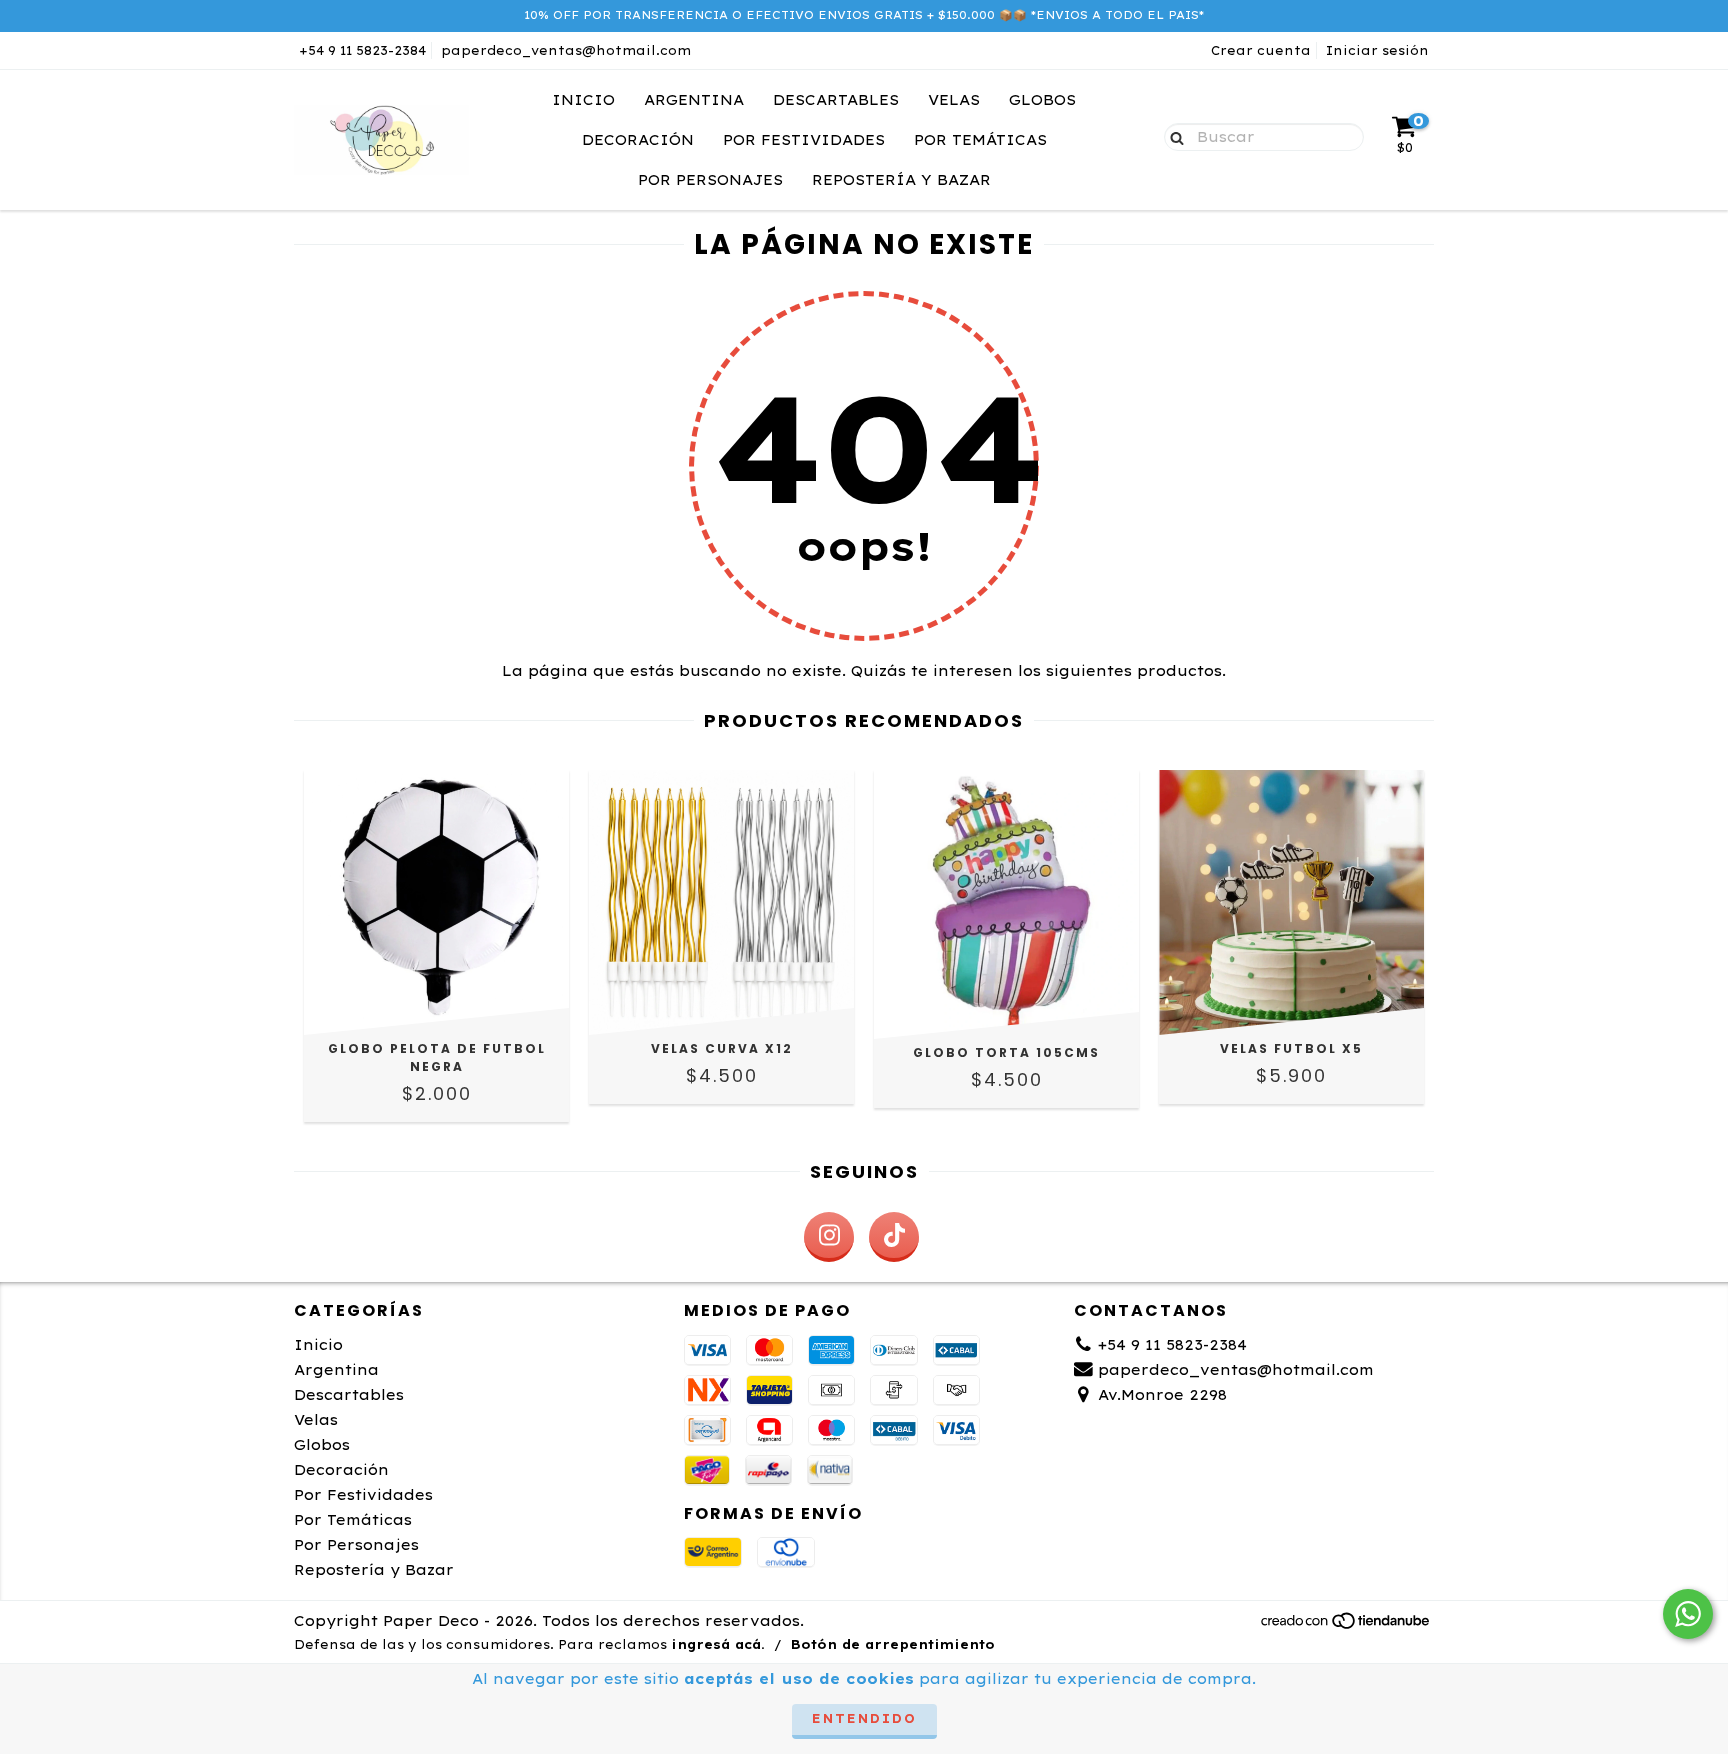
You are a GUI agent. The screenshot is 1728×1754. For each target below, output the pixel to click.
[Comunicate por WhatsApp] (1688, 1614)
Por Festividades (804, 140)
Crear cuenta (1261, 50)
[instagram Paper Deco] (829, 1237)
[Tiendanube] (1346, 1625)
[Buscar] (1172, 136)
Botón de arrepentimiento (893, 1644)
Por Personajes (710, 180)
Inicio (583, 100)
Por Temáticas (980, 140)
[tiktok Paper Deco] (894, 1237)
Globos (1042, 100)
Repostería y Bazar (901, 180)
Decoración (638, 140)
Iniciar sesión (1377, 50)
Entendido (864, 1718)
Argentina (694, 100)
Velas (954, 100)
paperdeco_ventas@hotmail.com (566, 50)
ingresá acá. (718, 1644)
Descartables (836, 100)
